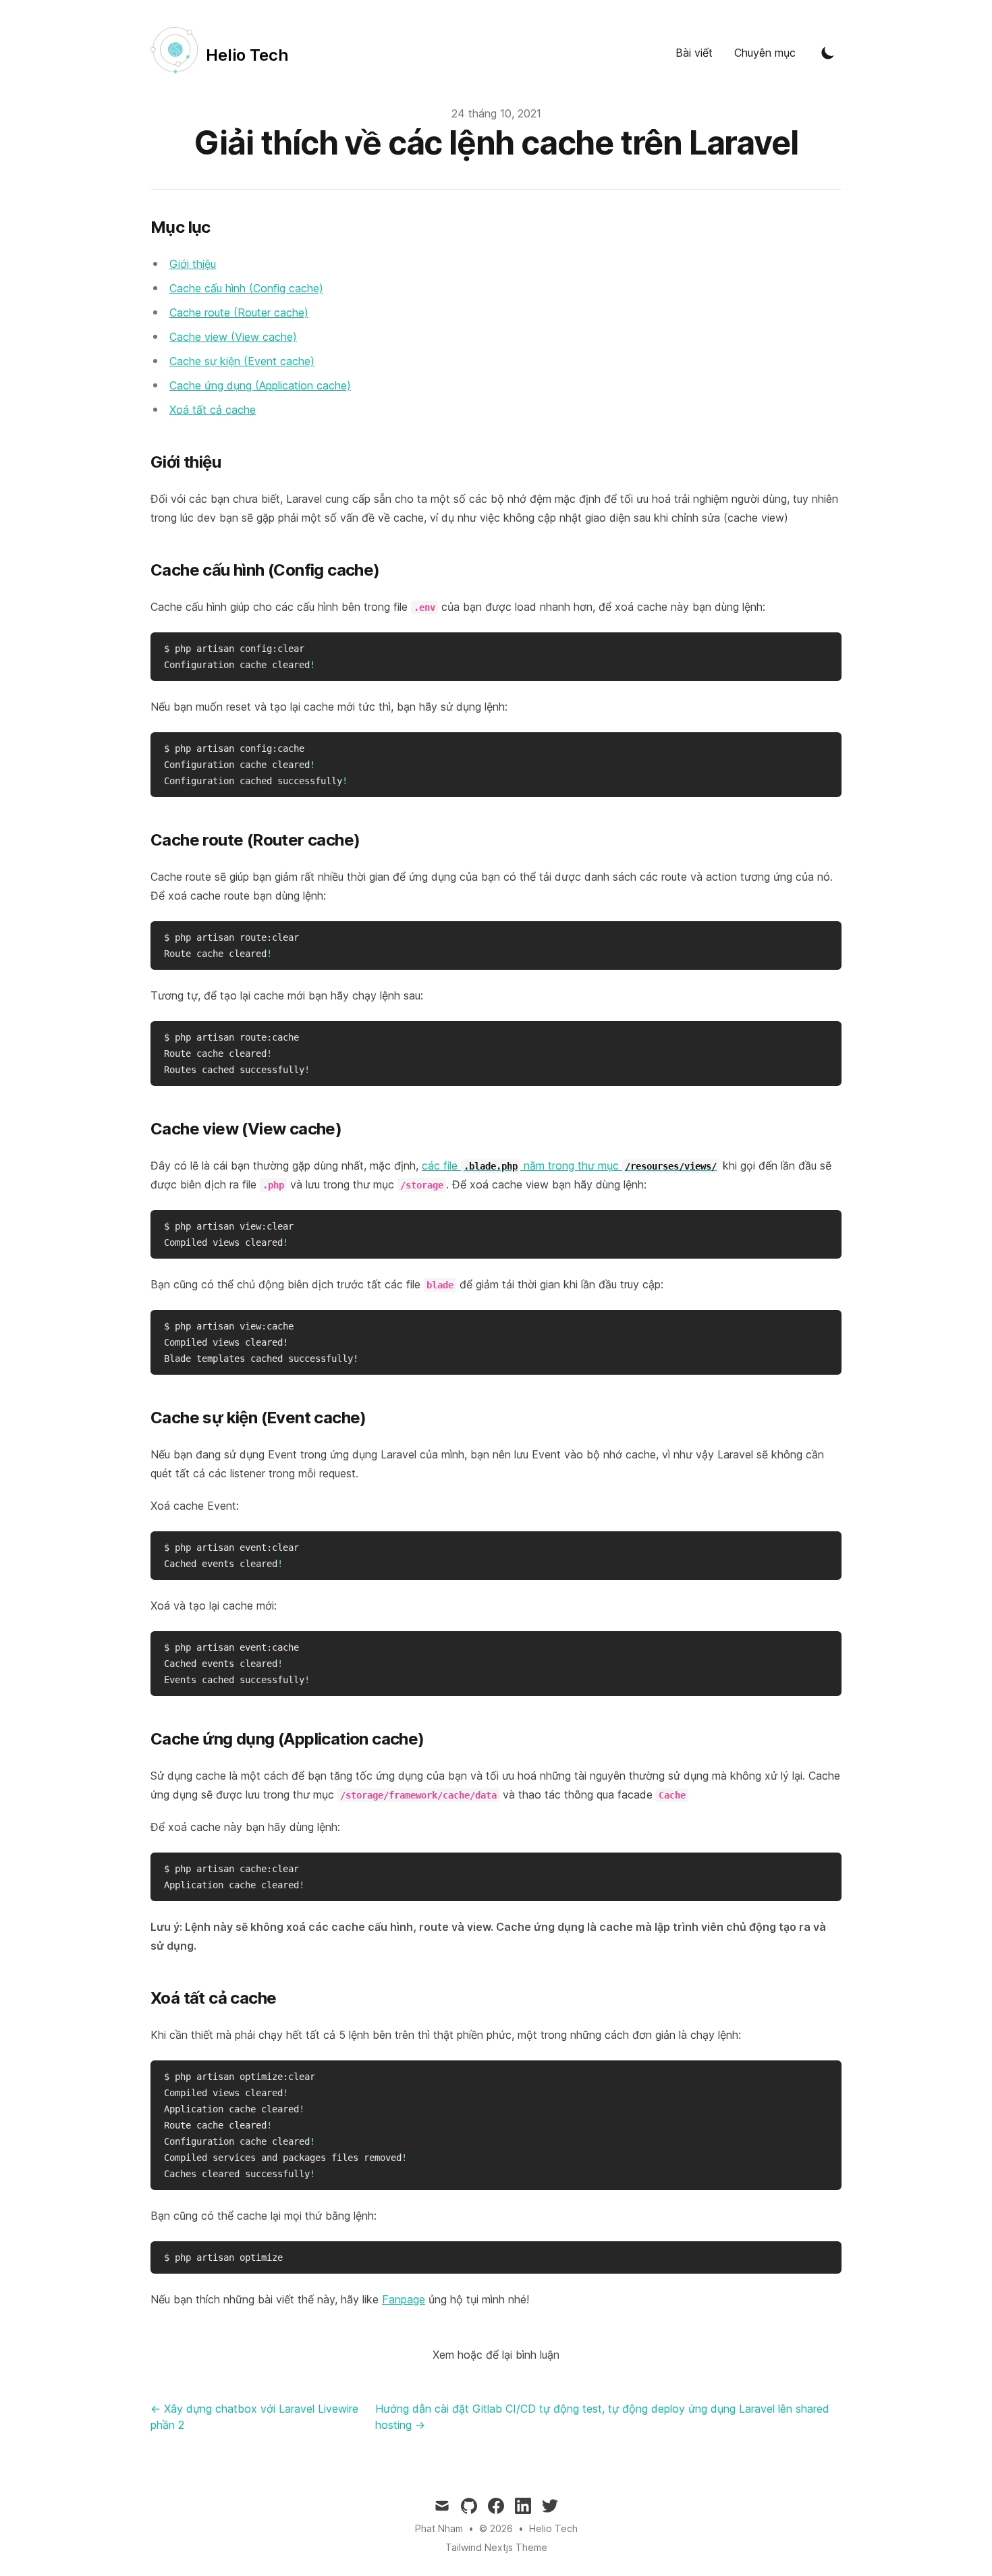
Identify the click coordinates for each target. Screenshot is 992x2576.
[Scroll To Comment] (958, 2510)
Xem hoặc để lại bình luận (496, 2355)
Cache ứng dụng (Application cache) (260, 385)
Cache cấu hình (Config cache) (246, 288)
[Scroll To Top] (958, 2542)
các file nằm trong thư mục (569, 1166)
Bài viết (694, 53)
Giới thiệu (193, 264)
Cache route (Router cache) (239, 312)
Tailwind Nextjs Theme (496, 2547)
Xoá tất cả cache (213, 410)
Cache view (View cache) (233, 337)
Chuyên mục (765, 53)
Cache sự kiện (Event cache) (242, 361)
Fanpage (404, 2299)
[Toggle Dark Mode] (828, 53)
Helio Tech (553, 2528)
